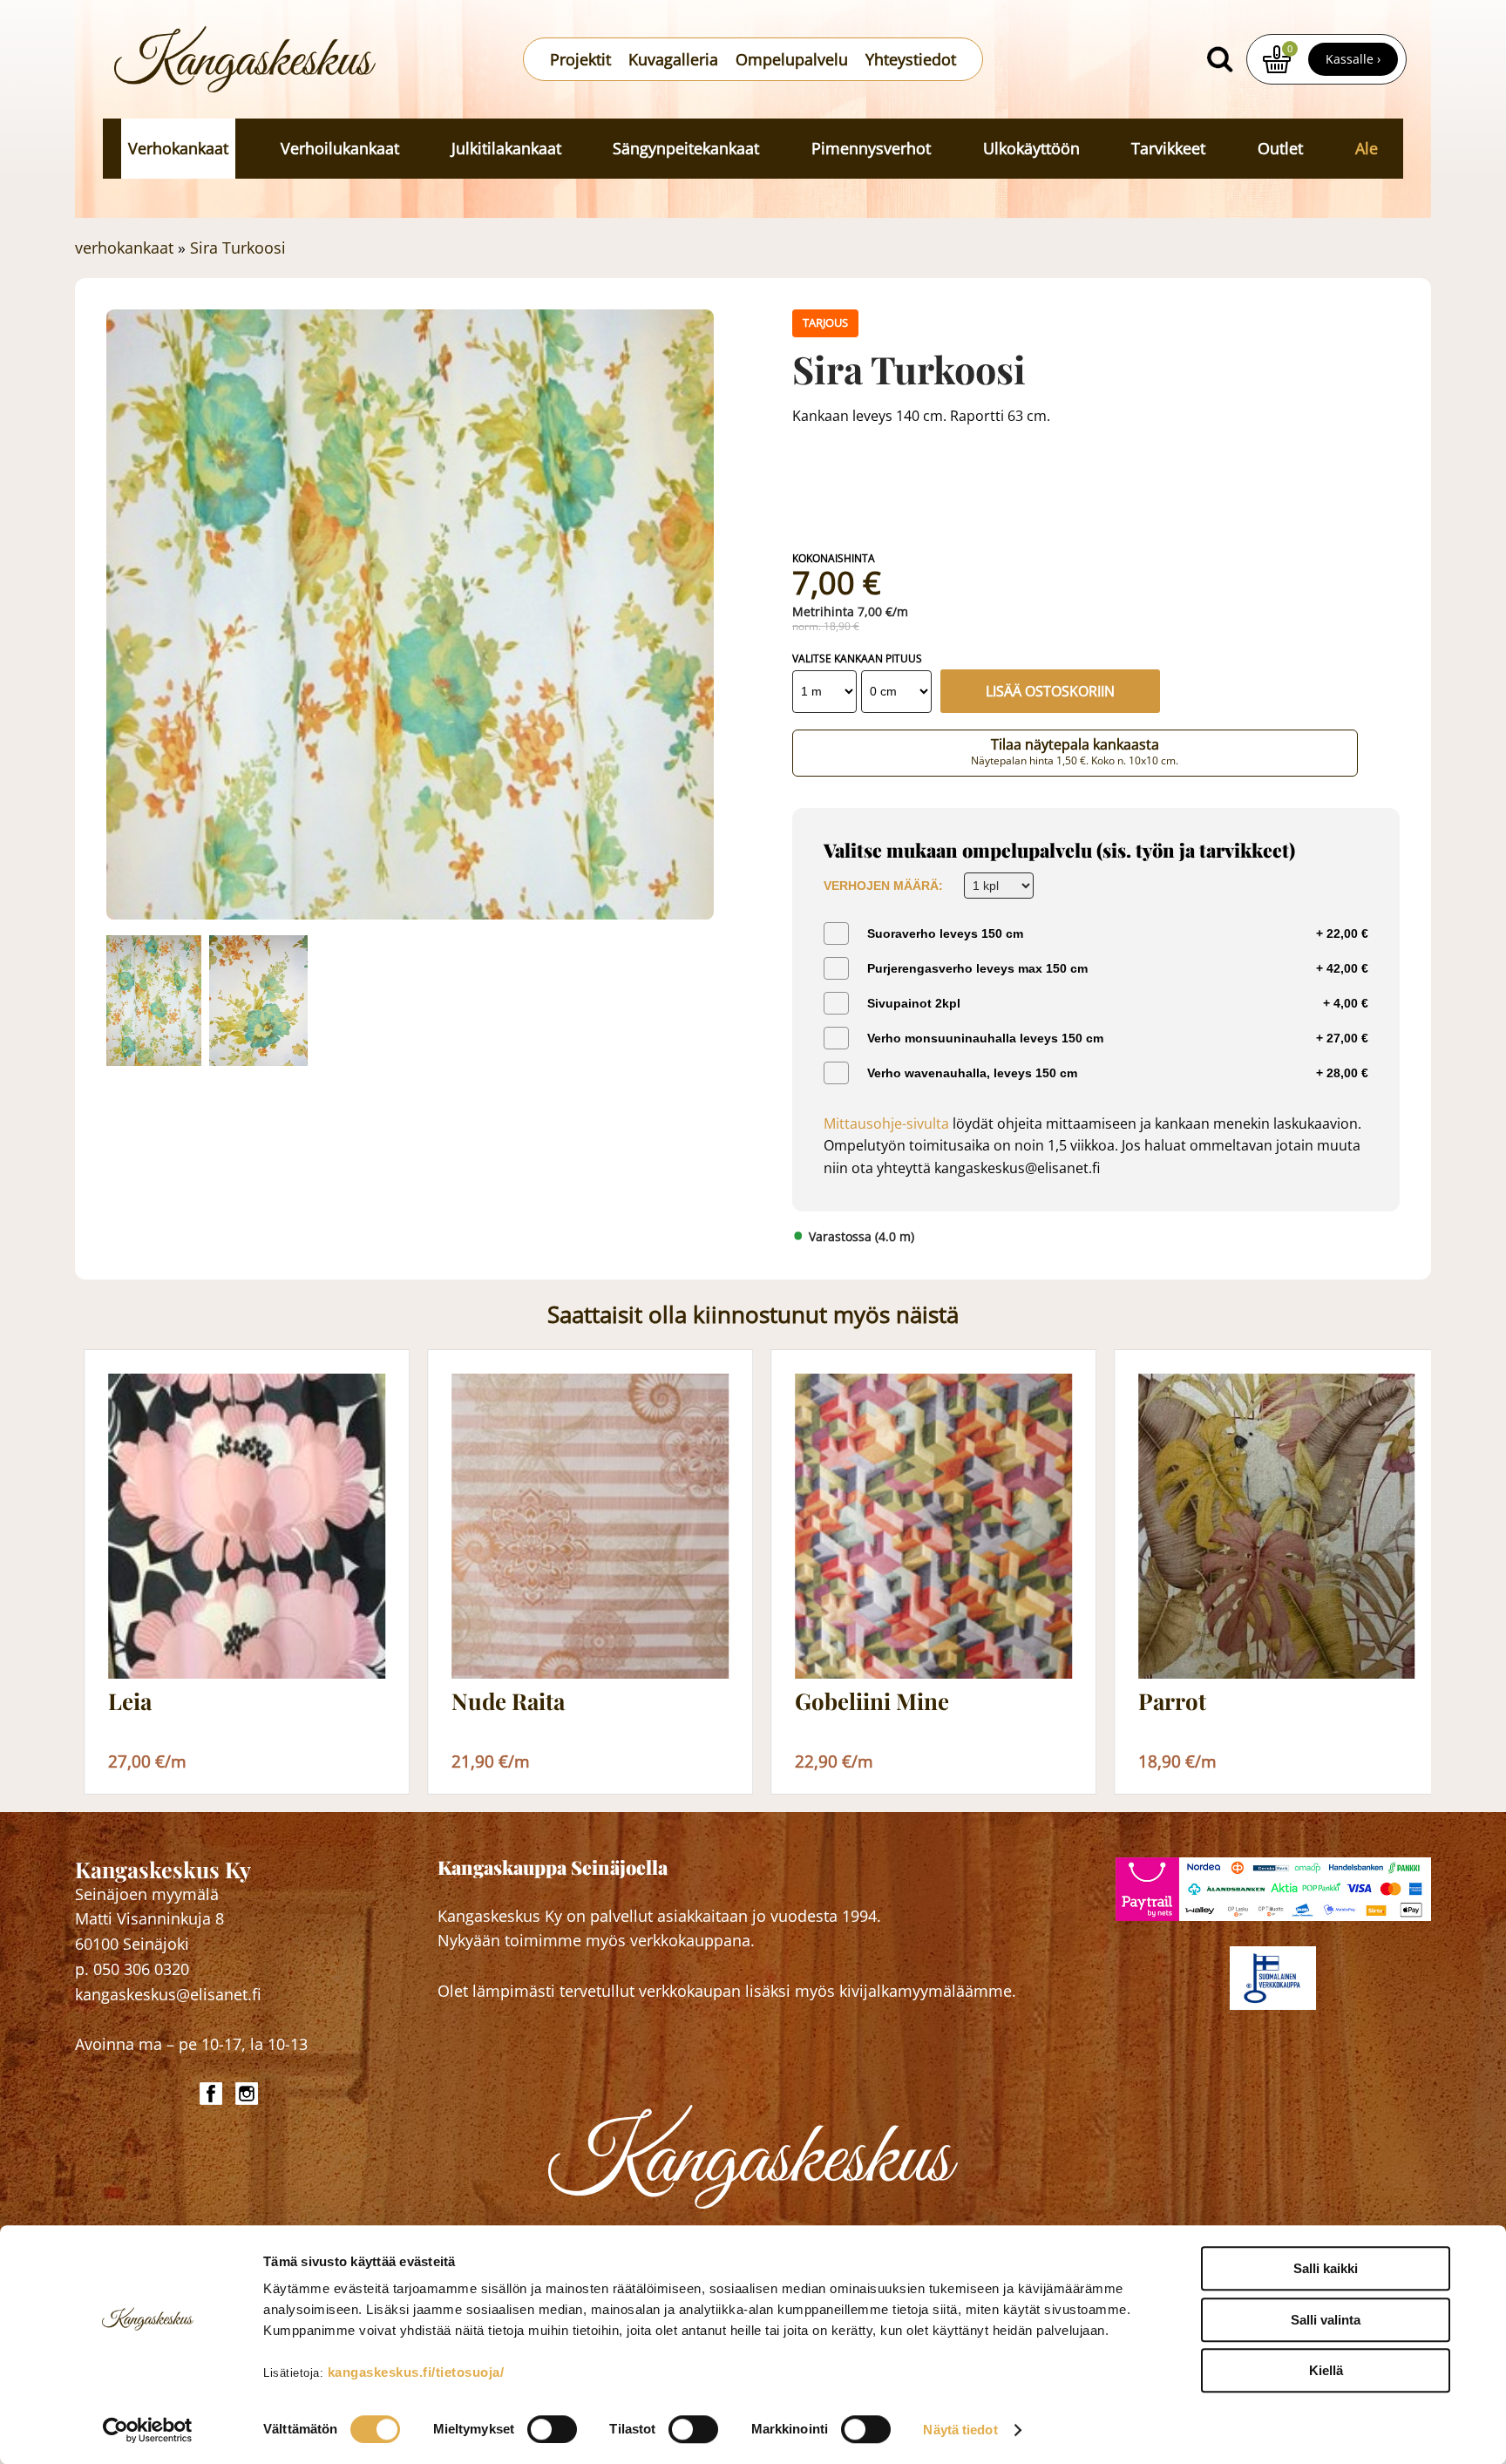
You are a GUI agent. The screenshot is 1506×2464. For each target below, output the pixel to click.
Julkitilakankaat (506, 148)
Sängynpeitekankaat (686, 148)
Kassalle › (1353, 59)
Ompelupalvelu (792, 59)
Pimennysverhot (871, 148)
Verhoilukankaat (340, 148)
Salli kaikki (1326, 2268)
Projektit (580, 59)
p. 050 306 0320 (132, 1969)
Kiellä (1326, 2370)
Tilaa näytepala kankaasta (1075, 751)
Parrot (1172, 1702)
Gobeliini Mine (872, 1702)
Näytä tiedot (960, 2430)
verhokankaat (124, 248)
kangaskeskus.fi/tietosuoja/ (416, 2372)
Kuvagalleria (673, 59)
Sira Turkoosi (238, 248)
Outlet (1280, 148)
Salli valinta (1326, 2320)
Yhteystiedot (911, 59)
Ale (1367, 148)
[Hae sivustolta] (1220, 59)
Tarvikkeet (1168, 148)
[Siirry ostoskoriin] (1277, 59)
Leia (130, 1702)
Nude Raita (508, 1702)
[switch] (552, 2429)
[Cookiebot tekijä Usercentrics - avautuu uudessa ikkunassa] (148, 2430)
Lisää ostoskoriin (1050, 691)
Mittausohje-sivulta (886, 1123)
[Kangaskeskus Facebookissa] (213, 2094)
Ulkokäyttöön (1031, 148)
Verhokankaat (178, 148)
